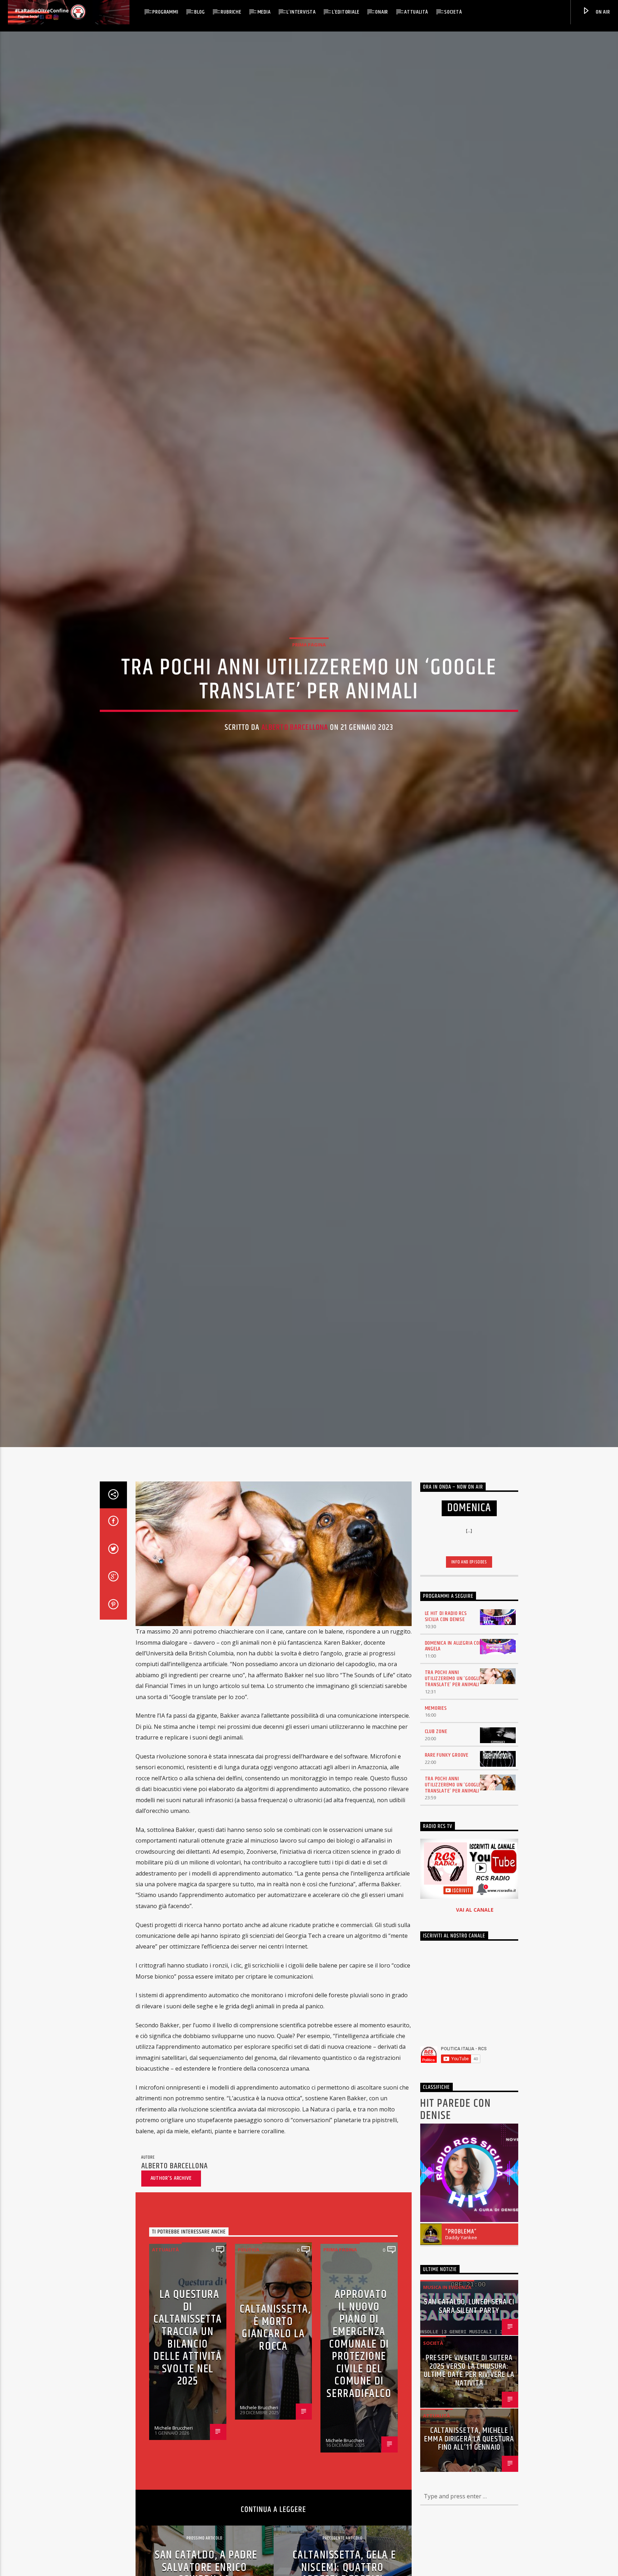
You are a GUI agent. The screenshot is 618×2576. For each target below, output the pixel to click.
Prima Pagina (309, 650)
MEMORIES (436, 1719)
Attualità (416, 12)
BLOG (199, 12)
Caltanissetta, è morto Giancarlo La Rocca (275, 2339)
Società (453, 12)
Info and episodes (469, 1573)
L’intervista (301, 12)
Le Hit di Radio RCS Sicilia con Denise (446, 1628)
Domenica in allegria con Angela (454, 1657)
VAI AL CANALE (475, 1921)
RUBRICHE (231, 12)
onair (382, 12)
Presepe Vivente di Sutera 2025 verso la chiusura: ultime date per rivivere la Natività (469, 2382)
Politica (249, 2261)
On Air (602, 12)
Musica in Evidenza (447, 2299)
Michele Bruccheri (174, 2439)
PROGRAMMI (165, 12)
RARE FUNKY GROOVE (447, 1767)
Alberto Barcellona (295, 733)
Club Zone (436, 1743)
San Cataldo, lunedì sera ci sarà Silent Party (469, 2318)
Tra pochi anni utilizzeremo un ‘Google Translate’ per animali (453, 1690)
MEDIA (264, 12)
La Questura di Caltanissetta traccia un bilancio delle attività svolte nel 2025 (188, 2349)
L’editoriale (346, 12)
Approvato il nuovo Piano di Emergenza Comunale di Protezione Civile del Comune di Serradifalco (359, 2356)
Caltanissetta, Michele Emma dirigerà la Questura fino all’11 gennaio (469, 2451)
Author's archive (171, 2190)
